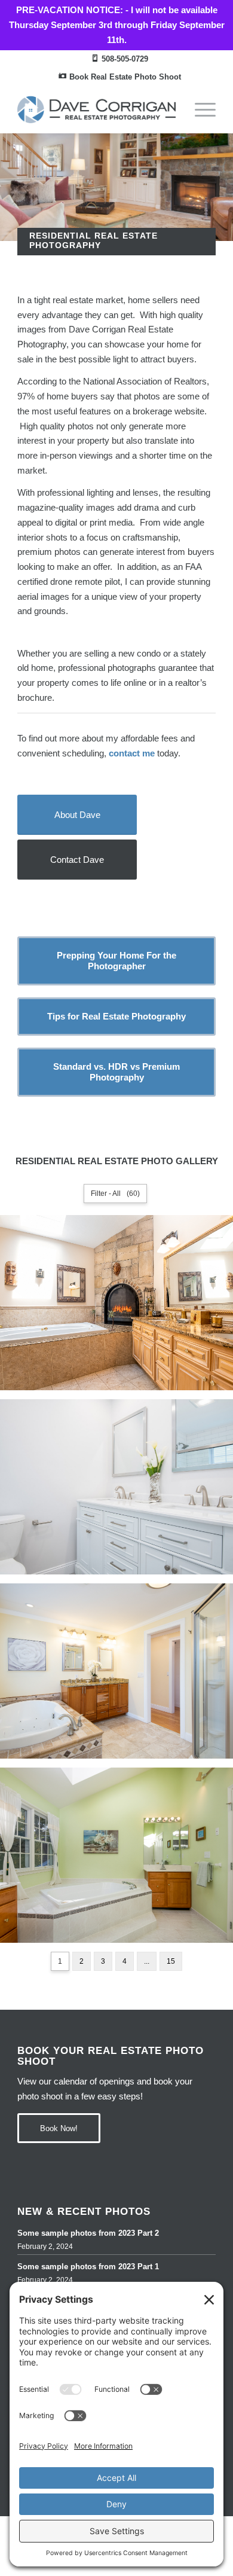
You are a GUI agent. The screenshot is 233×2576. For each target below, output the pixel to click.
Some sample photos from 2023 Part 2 (88, 2233)
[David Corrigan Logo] (96, 109)
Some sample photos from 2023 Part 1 (88, 2267)
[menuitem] (120, 59)
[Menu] (199, 109)
